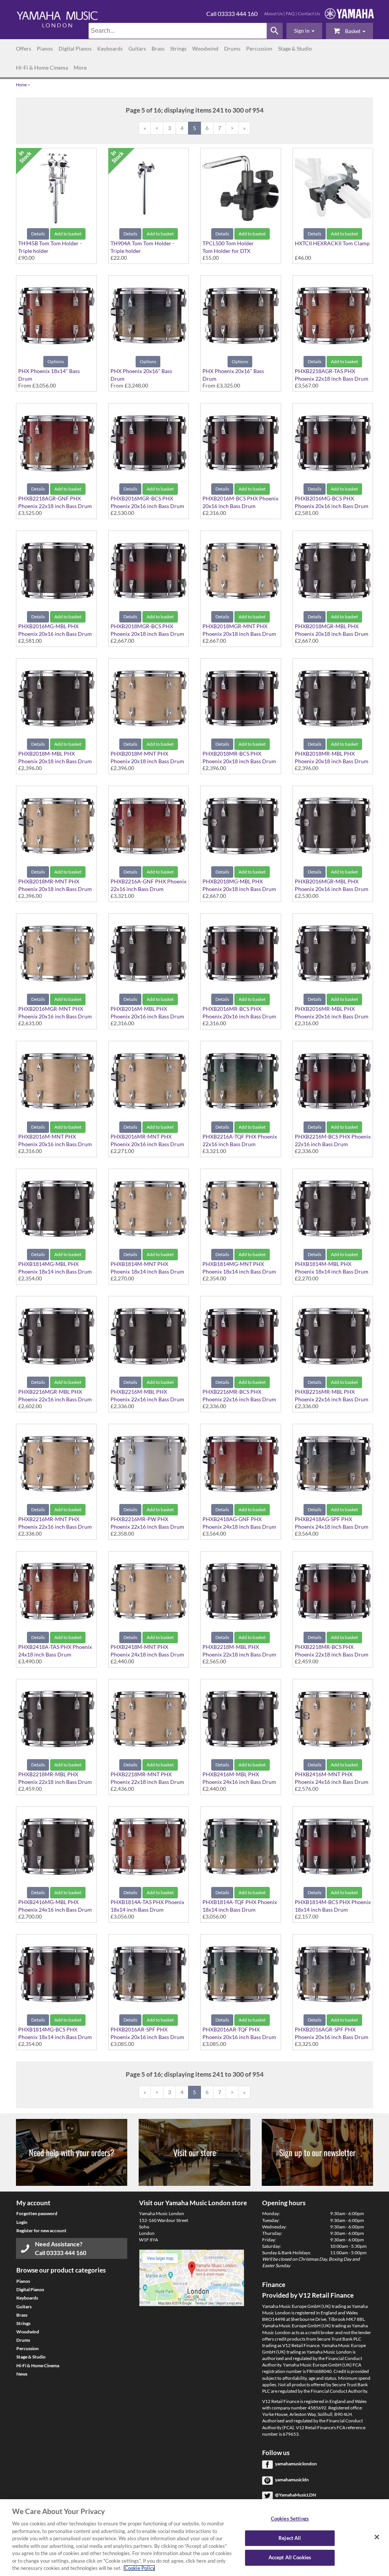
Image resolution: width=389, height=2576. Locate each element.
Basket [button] (353, 31)
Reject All (290, 2538)
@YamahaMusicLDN (296, 2495)
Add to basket (68, 234)
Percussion (259, 48)
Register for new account (41, 2231)
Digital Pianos (75, 48)
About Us (273, 13)
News (22, 2374)
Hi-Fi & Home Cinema (42, 67)
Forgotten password (37, 2213)
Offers (24, 48)
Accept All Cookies (290, 2558)
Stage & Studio (295, 48)
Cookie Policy (139, 2568)
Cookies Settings (290, 2519)
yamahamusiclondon (296, 2464)
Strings (178, 48)
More (80, 67)
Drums (232, 48)
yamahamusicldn (292, 2480)
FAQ (290, 13)
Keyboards (110, 48)
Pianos (45, 48)
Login (22, 2222)
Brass (158, 48)
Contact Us (309, 13)
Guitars (137, 48)
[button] (304, 31)
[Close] (377, 2537)
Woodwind (205, 48)
